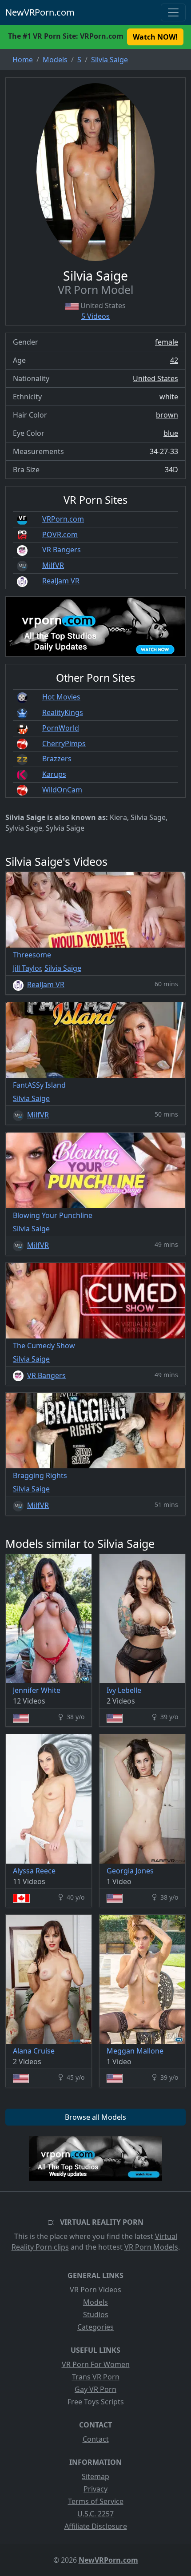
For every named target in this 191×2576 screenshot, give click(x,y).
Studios (96, 2315)
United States (155, 378)
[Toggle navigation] (173, 12)
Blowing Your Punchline (53, 1215)
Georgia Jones (130, 1871)
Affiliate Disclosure (96, 2526)
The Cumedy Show (44, 1346)
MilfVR (53, 565)
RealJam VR (61, 581)
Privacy (95, 2489)
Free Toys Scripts (96, 2402)
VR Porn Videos (95, 2290)
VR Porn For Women (96, 2364)
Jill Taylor (27, 968)
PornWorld (61, 728)
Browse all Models (95, 2117)
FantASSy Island (39, 1085)
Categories (95, 2327)
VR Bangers (62, 550)
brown (167, 415)
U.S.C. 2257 (95, 2514)
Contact (96, 2439)
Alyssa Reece (34, 1871)
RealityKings (63, 712)
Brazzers (57, 759)
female (167, 342)
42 (174, 360)
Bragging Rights (40, 1475)
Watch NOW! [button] (155, 37)
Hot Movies (61, 697)
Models (95, 2302)
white (169, 397)
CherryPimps (64, 743)
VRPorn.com (63, 519)
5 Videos (95, 316)
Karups (54, 774)
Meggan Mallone (135, 2051)
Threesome (32, 955)
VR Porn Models (151, 2247)
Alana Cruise (34, 2051)
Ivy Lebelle (124, 1690)
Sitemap (95, 2476)
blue (171, 433)
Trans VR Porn (96, 2377)
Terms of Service (96, 2501)
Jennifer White (37, 1690)
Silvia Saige (63, 968)
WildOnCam (62, 790)
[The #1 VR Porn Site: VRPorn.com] (95, 2158)
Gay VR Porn (95, 2389)
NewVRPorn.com (40, 12)
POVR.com (60, 534)
